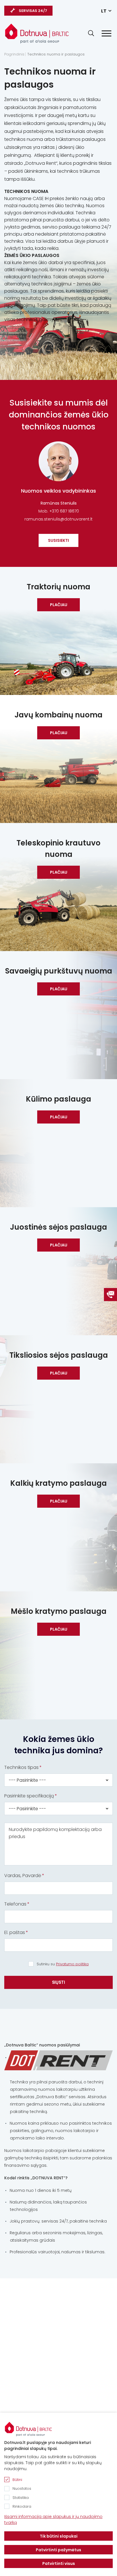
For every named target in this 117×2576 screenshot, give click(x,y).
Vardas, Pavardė (23, 1876)
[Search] (91, 33)
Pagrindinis (14, 54)
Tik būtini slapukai (59, 2536)
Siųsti (58, 1982)
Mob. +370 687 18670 (59, 511)
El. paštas (15, 1932)
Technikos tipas (21, 1767)
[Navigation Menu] (106, 33)
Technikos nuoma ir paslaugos (56, 54)
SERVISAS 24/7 (33, 11)
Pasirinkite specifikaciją (29, 1796)
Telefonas (15, 1904)
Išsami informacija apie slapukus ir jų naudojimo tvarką (53, 2520)
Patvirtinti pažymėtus (58, 2550)
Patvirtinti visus (59, 2563)
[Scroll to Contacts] (110, 1295)
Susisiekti (58, 540)
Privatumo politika (72, 1964)
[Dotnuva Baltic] (37, 31)
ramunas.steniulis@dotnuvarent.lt (58, 519)
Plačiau (59, 605)
